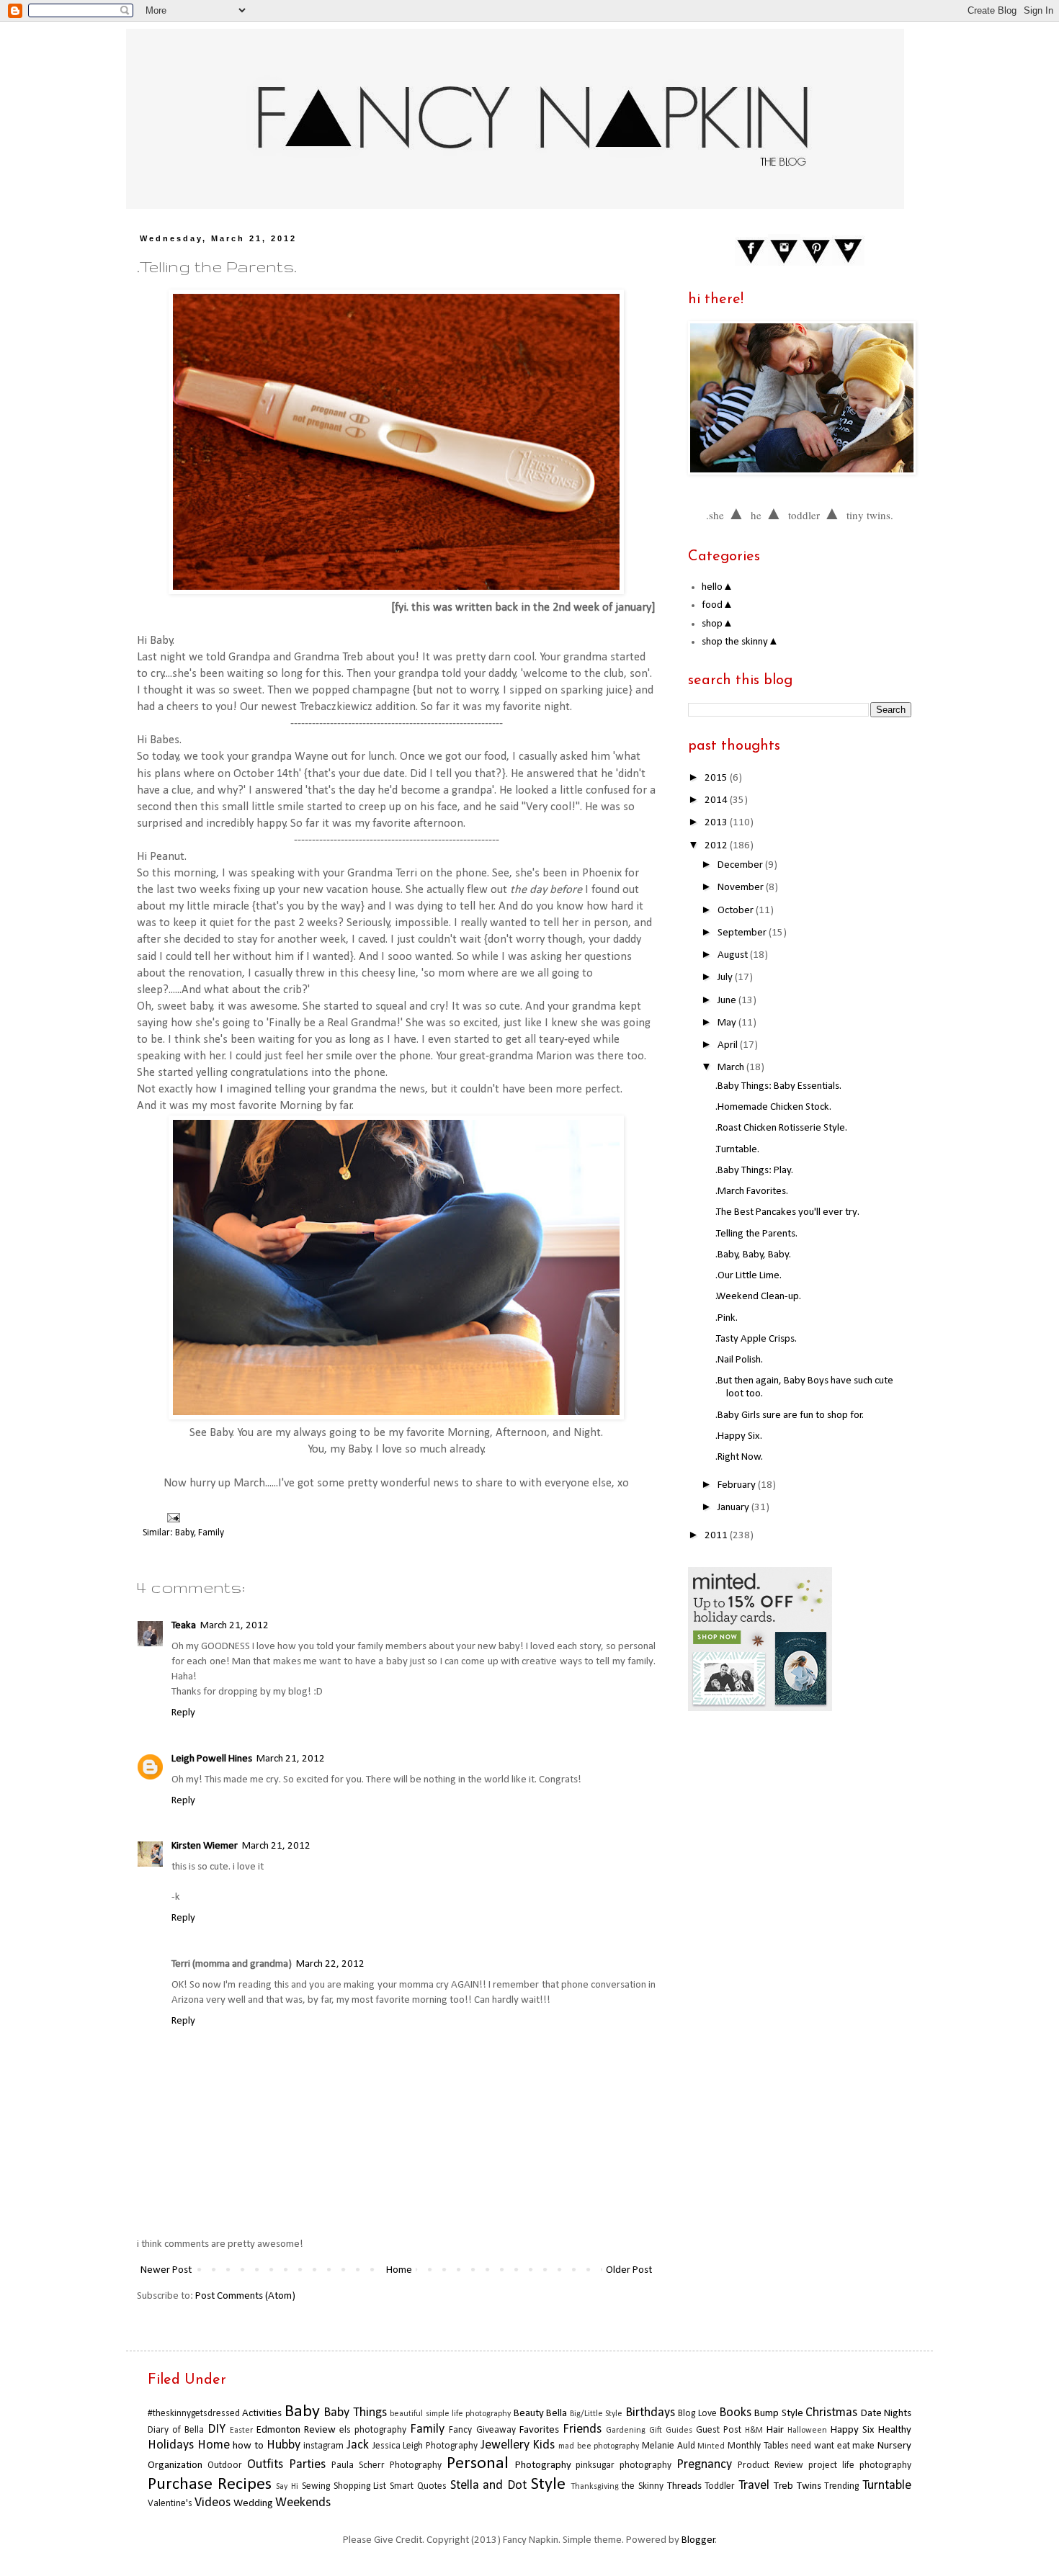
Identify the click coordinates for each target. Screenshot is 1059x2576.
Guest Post (719, 2430)
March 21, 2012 (234, 1626)
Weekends (303, 2503)
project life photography (860, 2465)
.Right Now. (739, 1457)
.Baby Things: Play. (754, 1171)
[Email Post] (171, 1518)
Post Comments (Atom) (245, 2296)
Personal (478, 2464)
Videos (213, 2503)
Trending (841, 2486)
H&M (754, 2431)
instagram (323, 2446)
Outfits (265, 2465)
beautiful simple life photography (450, 2414)
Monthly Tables (758, 2446)
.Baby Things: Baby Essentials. (778, 1086)
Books (735, 2413)
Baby (184, 1533)
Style (548, 2485)
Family (211, 1533)
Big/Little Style (596, 2414)
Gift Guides (671, 2431)
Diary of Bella (176, 2430)
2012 (717, 846)
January (734, 1508)
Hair (775, 2430)
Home (399, 2270)
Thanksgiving (595, 2487)
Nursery (894, 2446)
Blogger (698, 2540)
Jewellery (505, 2445)
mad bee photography (599, 2446)
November (742, 888)
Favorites (539, 2430)
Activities (262, 2414)
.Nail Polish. (739, 1360)
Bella (557, 2414)
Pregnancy (704, 2465)
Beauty (529, 2414)
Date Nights (886, 2414)
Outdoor (225, 2465)
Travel (754, 2486)
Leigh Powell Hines (212, 1759)
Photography (543, 2465)
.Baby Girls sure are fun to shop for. (790, 1415)
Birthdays (650, 2413)
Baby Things (355, 2413)
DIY (216, 2429)
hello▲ (718, 587)
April (729, 1045)
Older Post (629, 2270)
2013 (717, 823)
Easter (241, 2431)
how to (248, 2446)
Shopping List (360, 2486)
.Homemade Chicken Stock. (773, 1107)
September (743, 933)
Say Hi (287, 2487)
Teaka (184, 1626)
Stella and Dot (488, 2486)
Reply (183, 1713)
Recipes (245, 2485)
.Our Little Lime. (749, 1276)
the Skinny (643, 2486)
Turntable (887, 2486)
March (732, 1068)
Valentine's (170, 2504)
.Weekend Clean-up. (758, 1297)
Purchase (180, 2485)
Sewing (316, 2486)
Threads (684, 2486)
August (734, 955)
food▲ (718, 605)
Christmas (831, 2413)
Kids (544, 2445)
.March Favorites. (752, 1191)
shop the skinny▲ (740, 642)
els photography (373, 2430)
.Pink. (727, 1318)
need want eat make (833, 2446)
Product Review (770, 2465)
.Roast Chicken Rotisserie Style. (781, 1128)
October (737, 911)
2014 (717, 800)
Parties (307, 2465)
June (728, 1001)
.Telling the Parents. (756, 1234)
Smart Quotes (418, 2486)
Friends (582, 2429)
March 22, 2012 (330, 1964)
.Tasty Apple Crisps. (756, 1339)
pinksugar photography (624, 2465)
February (738, 1485)
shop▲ (718, 624)
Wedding (253, 2504)
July (726, 978)
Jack (358, 2445)
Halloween (807, 2431)
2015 (717, 778)
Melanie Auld (669, 2446)
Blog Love (697, 2414)
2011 (717, 1536)
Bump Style (778, 2414)
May (728, 1023)
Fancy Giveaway (482, 2430)
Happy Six (853, 2430)
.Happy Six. (739, 1436)
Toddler (720, 2486)
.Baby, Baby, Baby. (753, 1255)
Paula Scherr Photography (386, 2465)
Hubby (283, 2445)
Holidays (171, 2445)
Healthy (895, 2430)
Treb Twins (797, 2486)
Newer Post (166, 2270)
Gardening (626, 2431)
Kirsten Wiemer (205, 1846)
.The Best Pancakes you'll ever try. (787, 1212)
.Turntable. (737, 1150)
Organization (175, 2465)
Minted (711, 2446)
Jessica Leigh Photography (425, 2446)
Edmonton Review (296, 2430)
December (741, 865)
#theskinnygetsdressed (194, 2414)
